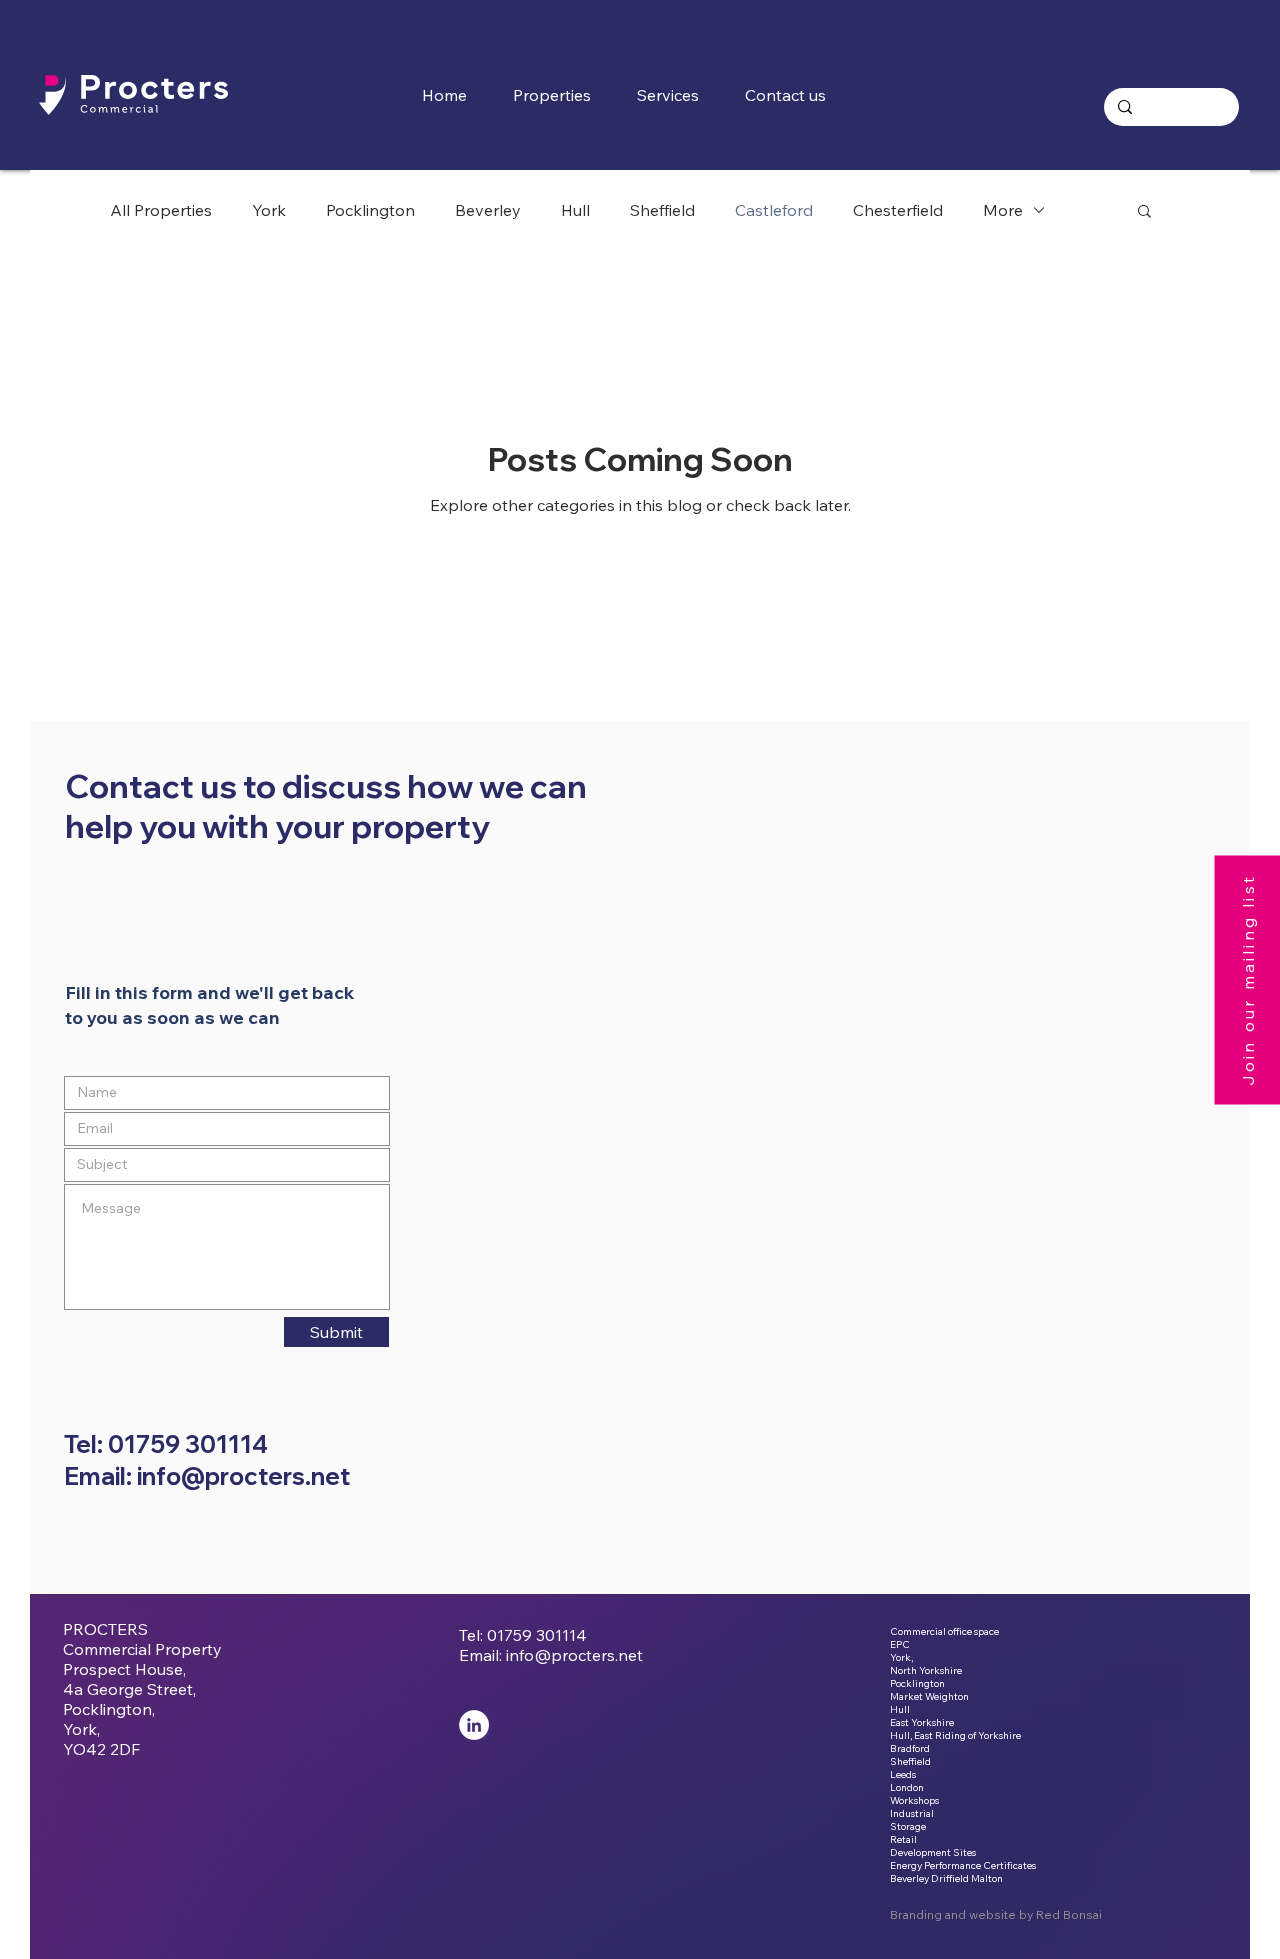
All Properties (161, 210)
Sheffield (662, 210)
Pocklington (370, 210)
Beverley (488, 210)
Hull (575, 210)
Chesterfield (898, 210)
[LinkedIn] (474, 1725)
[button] (676, 95)
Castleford (774, 210)
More (1003, 210)
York (269, 210)
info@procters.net (574, 1655)
